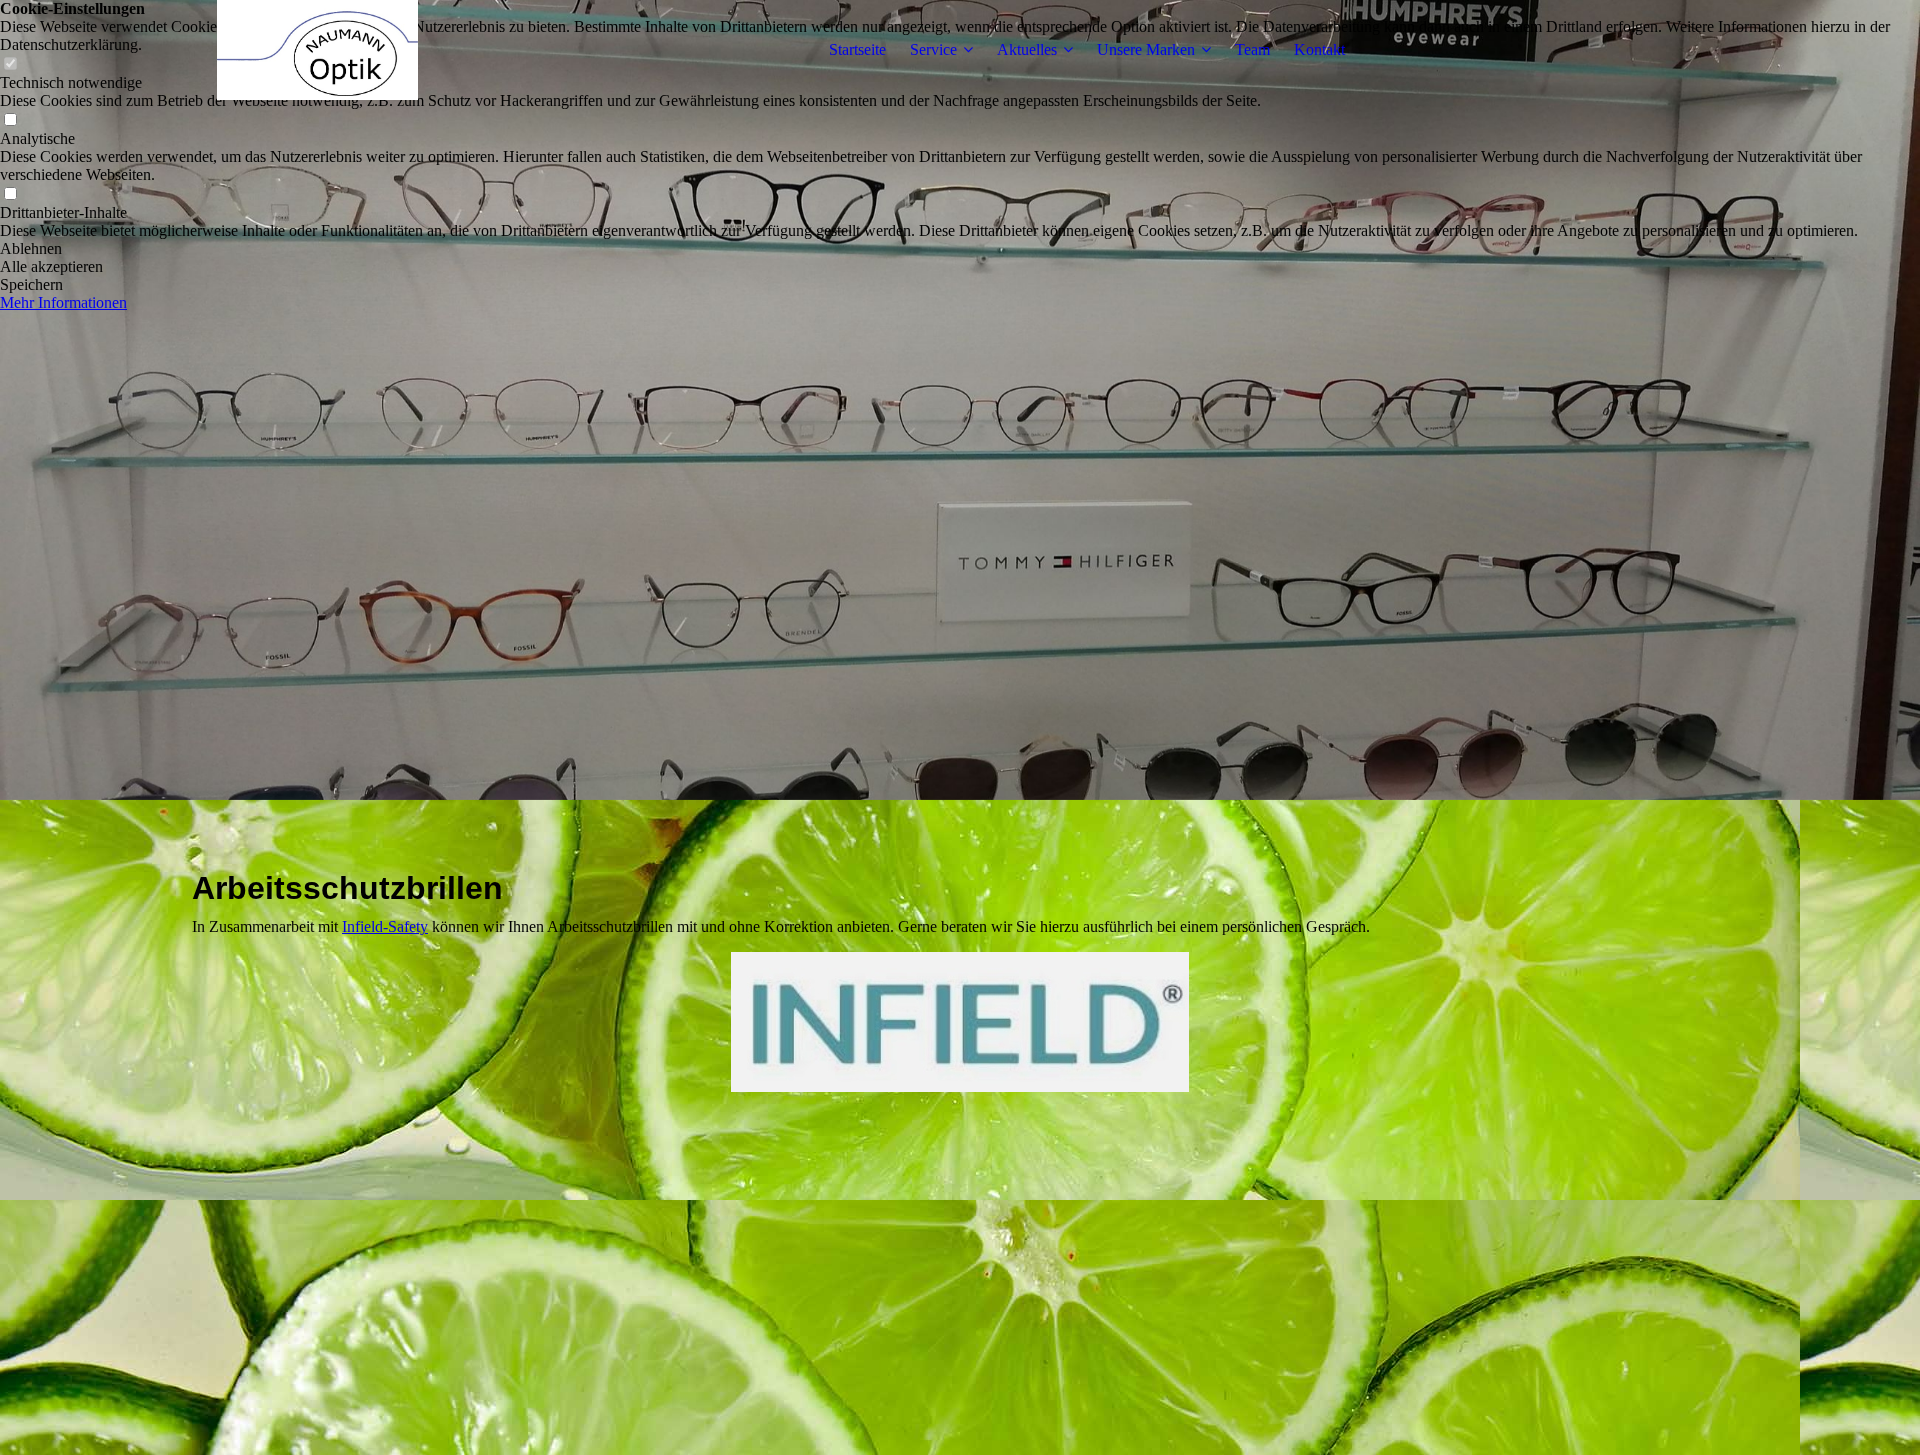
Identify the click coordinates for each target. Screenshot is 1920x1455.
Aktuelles (1027, 49)
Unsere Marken (1146, 49)
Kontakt (1319, 49)
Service (933, 49)
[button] (960, 249)
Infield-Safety (385, 926)
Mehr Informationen (63, 302)
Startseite (857, 49)
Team (1252, 49)
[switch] (10, 120)
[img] (317, 50)
